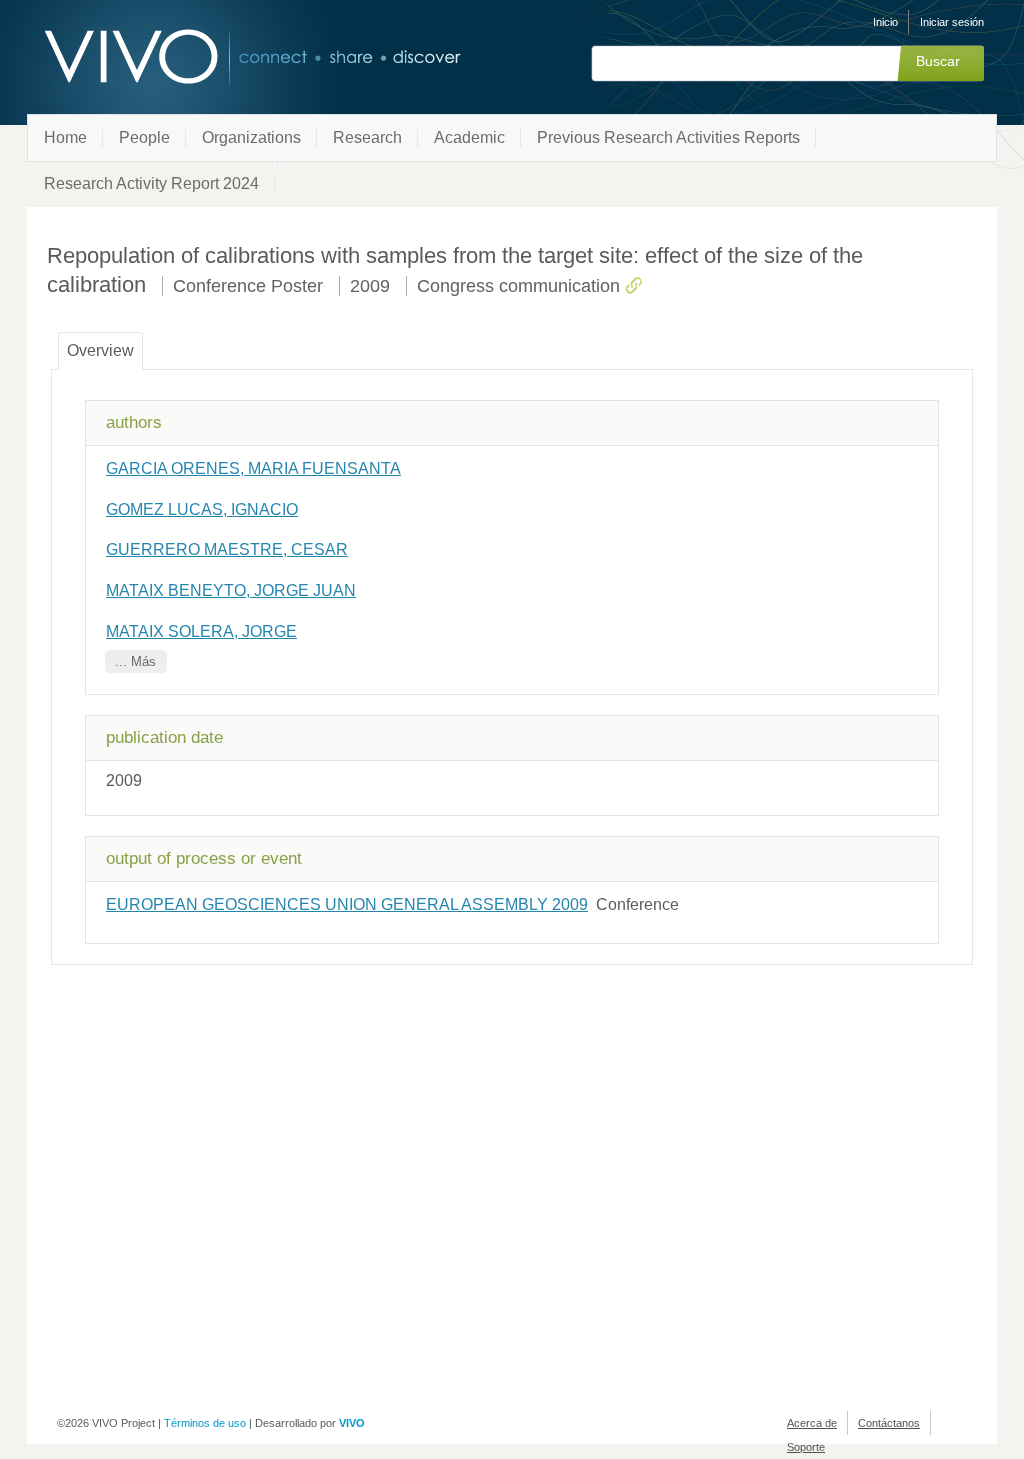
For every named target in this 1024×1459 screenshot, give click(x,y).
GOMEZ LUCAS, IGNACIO (202, 509)
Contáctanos (889, 1423)
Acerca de (812, 1423)
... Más (135, 661)
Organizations (251, 137)
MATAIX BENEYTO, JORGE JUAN (231, 590)
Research (367, 137)
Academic (469, 137)
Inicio (885, 22)
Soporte (806, 1447)
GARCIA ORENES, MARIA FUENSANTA (253, 468)
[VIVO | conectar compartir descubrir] (220, 57)
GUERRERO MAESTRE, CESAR (227, 549)
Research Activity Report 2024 (151, 183)
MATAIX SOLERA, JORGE (201, 631)
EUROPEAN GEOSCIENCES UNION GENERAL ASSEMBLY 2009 (347, 904)
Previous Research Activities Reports (668, 137)
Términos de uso (205, 1423)
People (144, 137)
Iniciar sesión (952, 22)
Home (65, 137)
